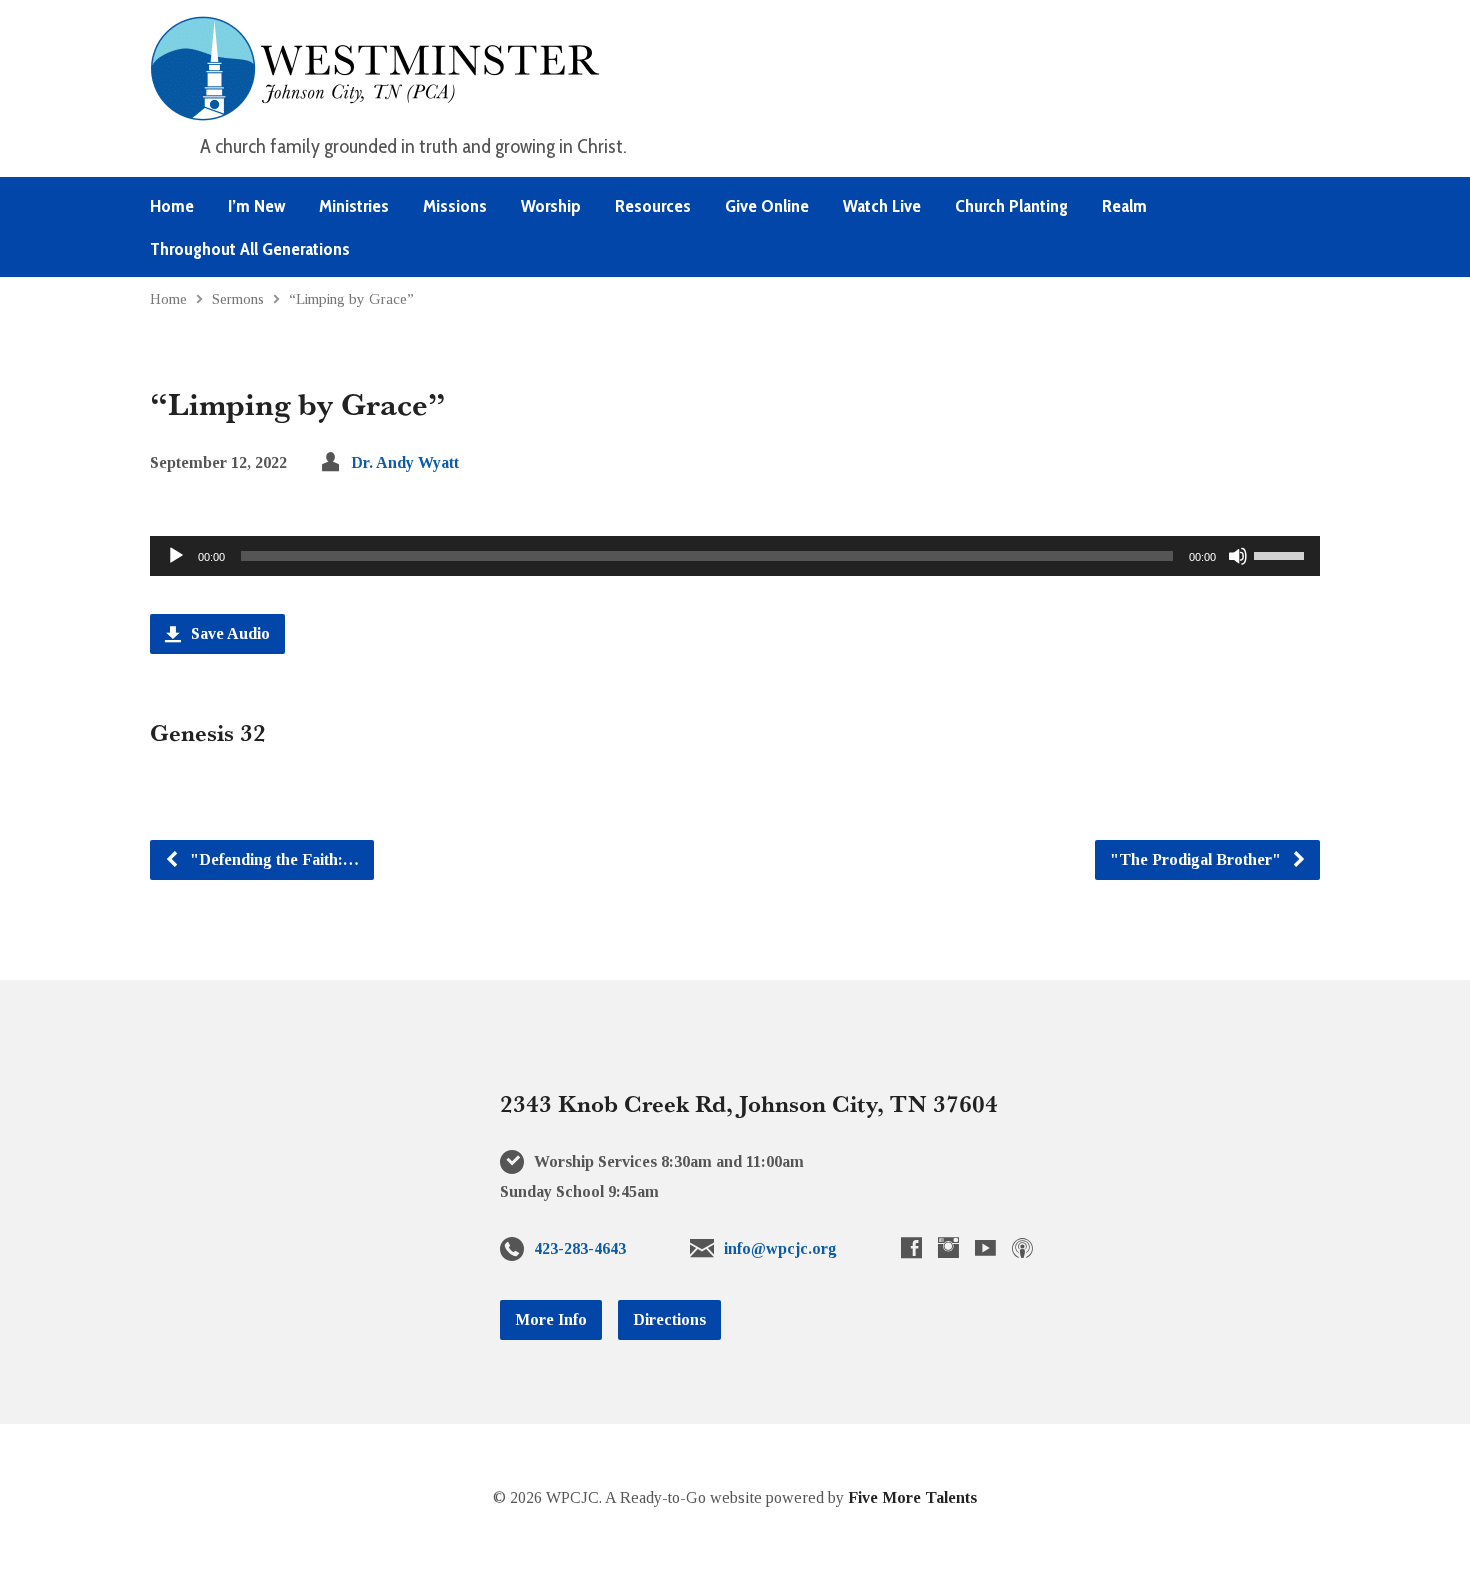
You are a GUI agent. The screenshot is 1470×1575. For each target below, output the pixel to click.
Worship (551, 206)
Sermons (238, 298)
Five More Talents (912, 1497)
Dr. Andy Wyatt (405, 462)
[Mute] (1238, 556)
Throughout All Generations (250, 249)
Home (172, 206)
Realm (1124, 206)
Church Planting (1011, 206)
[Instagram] (948, 1247)
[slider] (1282, 554)
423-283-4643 (580, 1248)
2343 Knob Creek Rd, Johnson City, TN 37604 (749, 1103)
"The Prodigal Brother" (1197, 859)
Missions (455, 206)
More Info (551, 1319)
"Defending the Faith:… (272, 859)
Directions (669, 1319)
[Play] (176, 556)
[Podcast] (1022, 1247)
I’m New (256, 206)
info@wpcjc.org (780, 1248)
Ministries (354, 206)
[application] (735, 556)
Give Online (767, 206)
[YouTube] (985, 1247)
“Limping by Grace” (351, 298)
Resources (653, 206)
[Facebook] (911, 1247)
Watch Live (882, 206)
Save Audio (228, 633)
